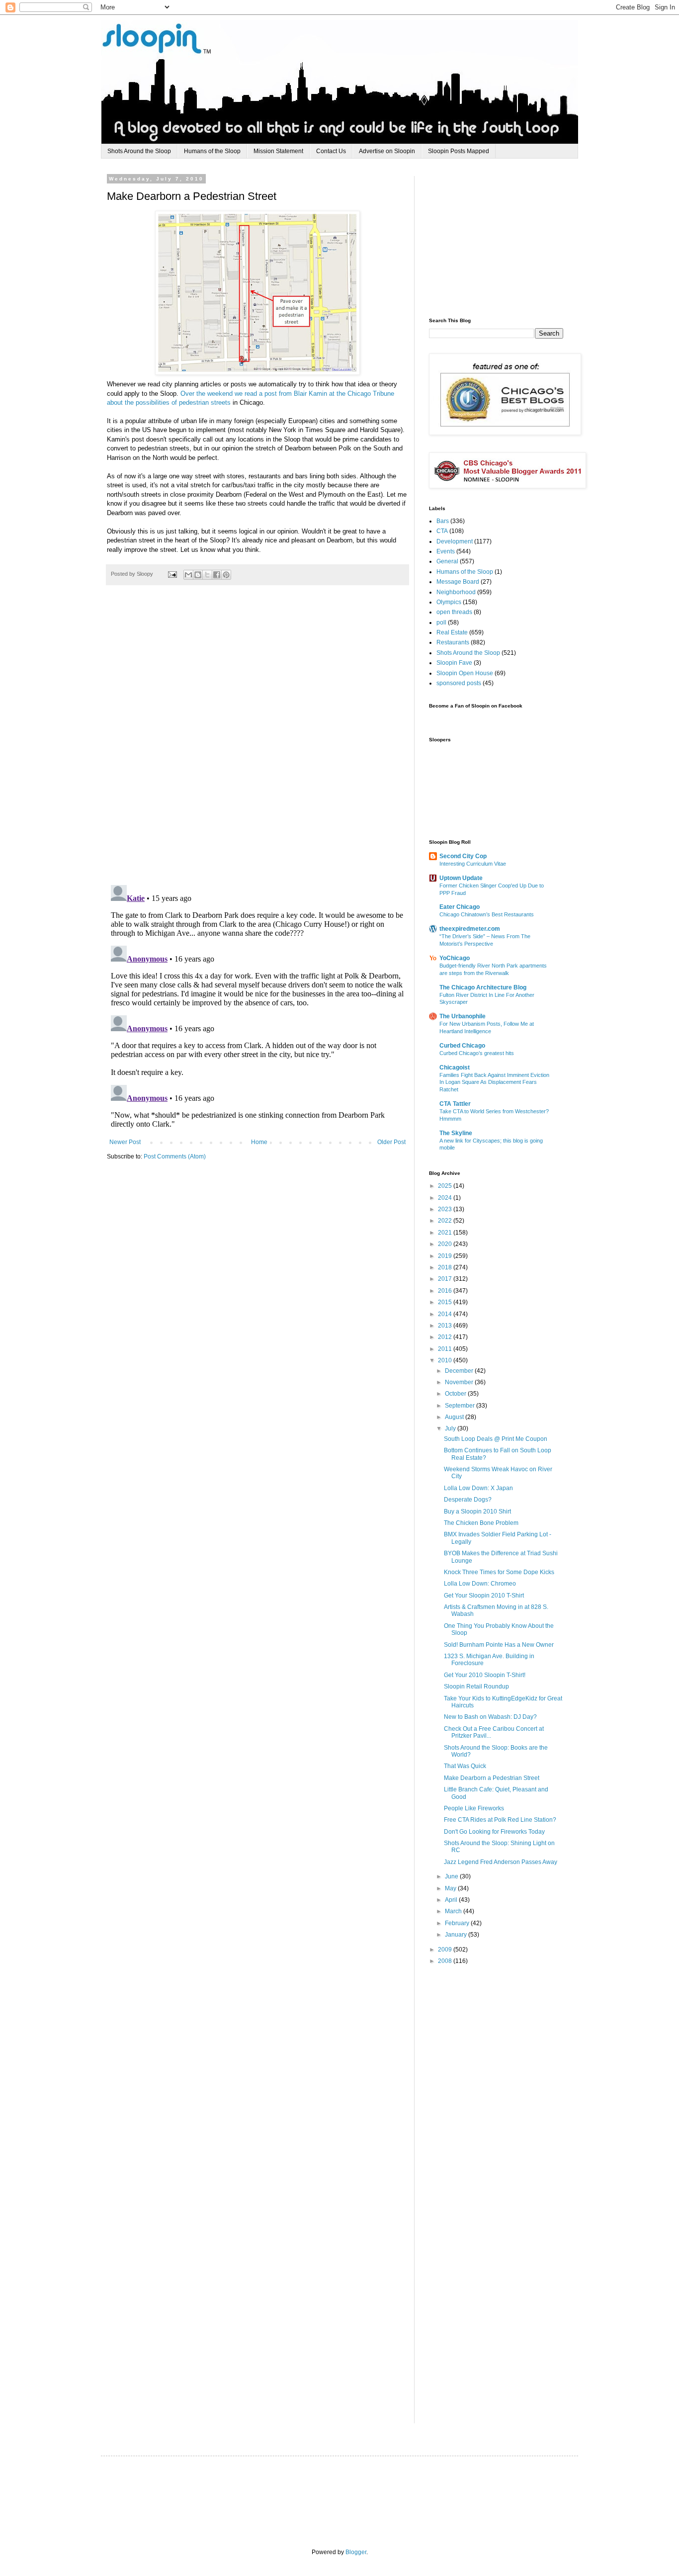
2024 (446, 1198)
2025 (446, 1186)
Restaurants (453, 642)
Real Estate (452, 632)
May (451, 1888)
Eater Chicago (460, 907)
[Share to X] (207, 575)
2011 (446, 1349)
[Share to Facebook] (217, 575)
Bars (443, 521)
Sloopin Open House (465, 673)
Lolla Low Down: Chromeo (480, 1584)
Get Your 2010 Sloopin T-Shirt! (485, 1675)
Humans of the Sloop (212, 151)
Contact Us (331, 151)
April (452, 1900)
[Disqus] (257, 740)
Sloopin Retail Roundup (476, 1687)
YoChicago (455, 958)
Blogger (356, 2552)
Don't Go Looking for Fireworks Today (494, 1832)
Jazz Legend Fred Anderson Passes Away (501, 1862)
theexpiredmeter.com (470, 929)
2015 (446, 1302)
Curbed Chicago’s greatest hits (477, 1053)
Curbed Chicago (462, 1046)
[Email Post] (172, 574)
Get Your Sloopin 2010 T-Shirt (484, 1596)
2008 (446, 1961)
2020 (446, 1244)
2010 (446, 1360)
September (461, 1406)
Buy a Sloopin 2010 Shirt (477, 1511)
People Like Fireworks (474, 1808)
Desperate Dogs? (468, 1500)
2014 (446, 1314)
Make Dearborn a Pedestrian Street (492, 1778)
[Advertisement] (504, 238)
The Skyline (456, 1133)
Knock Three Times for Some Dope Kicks (499, 1572)
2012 (446, 1337)
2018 (446, 1267)
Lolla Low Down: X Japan (478, 1488)
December (460, 1371)
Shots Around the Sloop (139, 151)
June (452, 1876)
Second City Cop (463, 856)
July (451, 1428)
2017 (446, 1279)
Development (455, 541)
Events (446, 551)
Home (259, 1142)
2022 (446, 1221)
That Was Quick (465, 1766)
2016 (446, 1291)
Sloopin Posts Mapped (459, 151)
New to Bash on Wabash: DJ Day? (490, 1717)
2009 (446, 1950)
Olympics (449, 602)
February (458, 1923)
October (456, 1394)
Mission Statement (278, 151)
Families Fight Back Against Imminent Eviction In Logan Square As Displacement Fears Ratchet (494, 1082)
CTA (442, 531)
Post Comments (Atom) (175, 1156)
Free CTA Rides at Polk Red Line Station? (500, 1820)
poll (441, 622)
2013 (446, 1326)
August (455, 1417)
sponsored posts (459, 683)
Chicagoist (455, 1067)
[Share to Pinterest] (226, 575)
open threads (454, 612)
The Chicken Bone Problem (481, 1523)
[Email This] (188, 575)
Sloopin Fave (454, 663)
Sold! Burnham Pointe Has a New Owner (499, 1645)
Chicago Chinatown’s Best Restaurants (487, 914)
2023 (446, 1209)
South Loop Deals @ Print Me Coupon (496, 1439)
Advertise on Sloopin (387, 151)
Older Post (391, 1142)
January (457, 1935)
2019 (446, 1256)
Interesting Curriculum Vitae (473, 864)
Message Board (458, 582)
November (460, 1382)
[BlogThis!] (198, 575)
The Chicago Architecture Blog (483, 987)
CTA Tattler (455, 1104)
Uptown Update (461, 878)
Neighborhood (456, 592)
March (454, 1911)
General (447, 561)
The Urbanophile (463, 1016)
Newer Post (125, 1142)
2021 (446, 1233)
